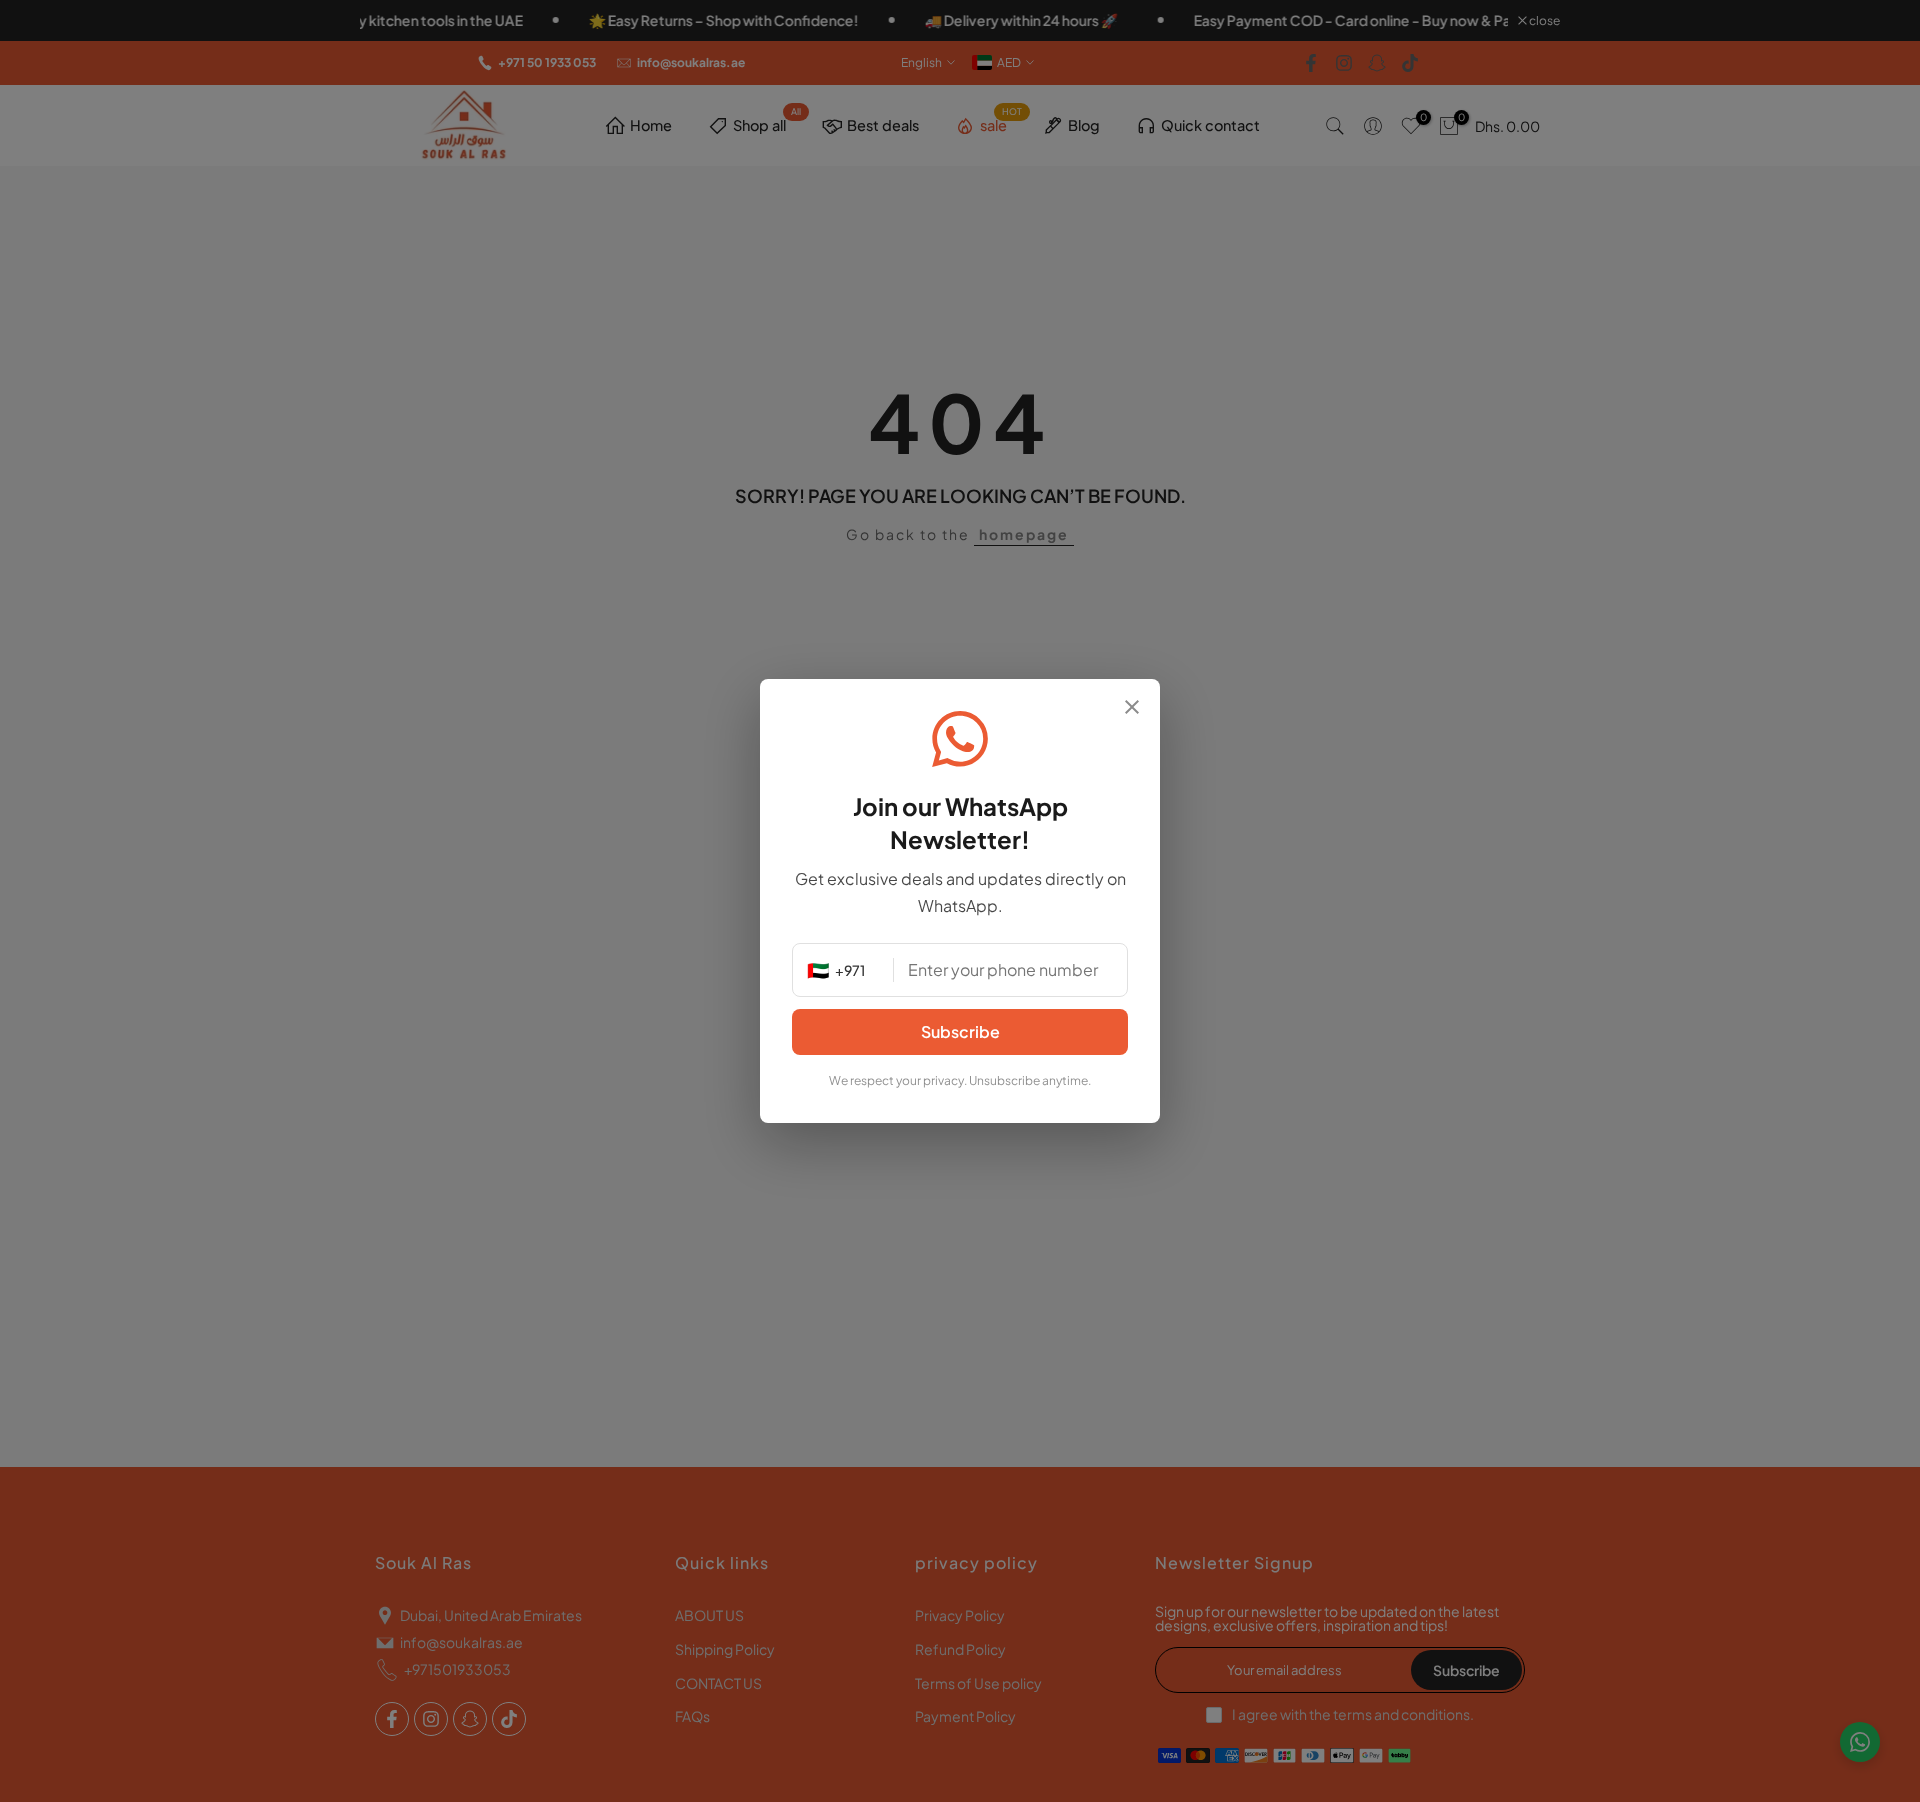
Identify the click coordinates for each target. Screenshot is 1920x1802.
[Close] (1132, 708)
